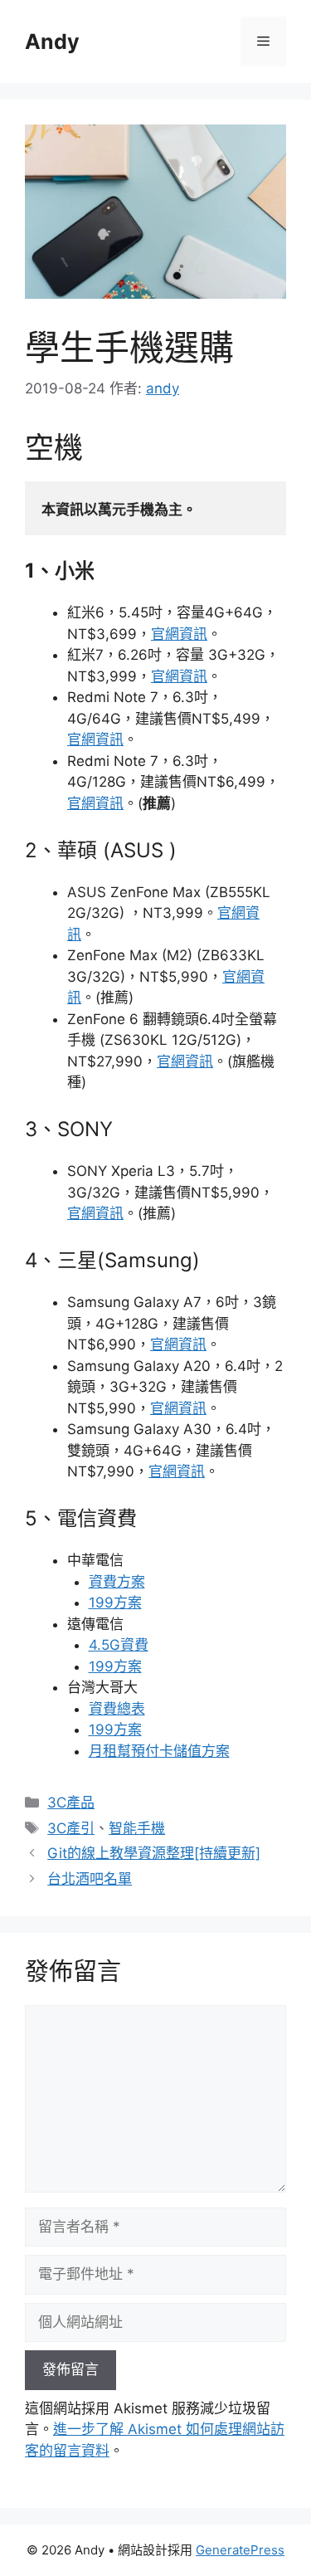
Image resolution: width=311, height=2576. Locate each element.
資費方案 (117, 1582)
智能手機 (137, 1828)
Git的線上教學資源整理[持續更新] (154, 1853)
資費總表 (117, 1709)
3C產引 (71, 1828)
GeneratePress (240, 2550)
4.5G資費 (119, 1645)
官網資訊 (179, 634)
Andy (52, 41)
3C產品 (71, 1803)
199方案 (115, 1603)
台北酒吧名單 (90, 1879)
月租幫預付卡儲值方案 (159, 1751)
